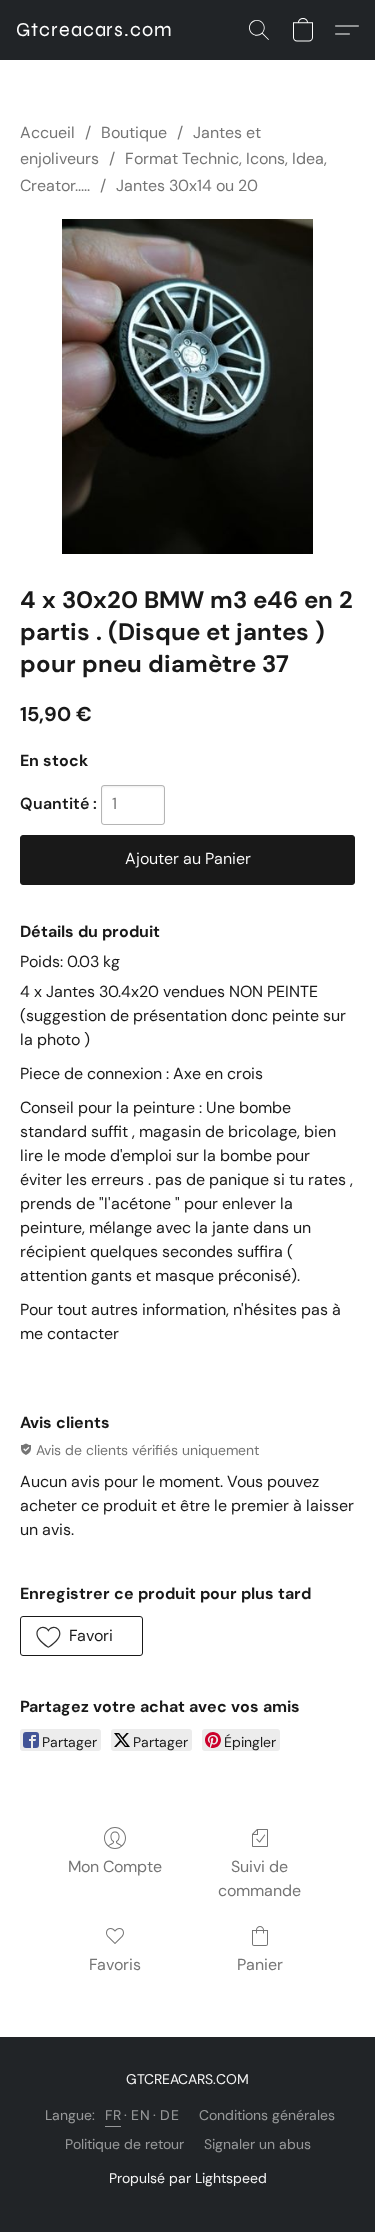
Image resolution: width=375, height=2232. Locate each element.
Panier (260, 1964)
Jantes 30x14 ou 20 (187, 185)
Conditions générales (267, 2115)
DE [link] (169, 2115)
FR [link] (113, 2115)
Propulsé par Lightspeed (188, 2178)
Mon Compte (115, 1866)
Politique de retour (124, 2144)
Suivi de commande (259, 1878)
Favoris (115, 1964)
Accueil (47, 132)
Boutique (134, 132)
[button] (94, 30)
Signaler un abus (257, 2144)
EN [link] (140, 2115)
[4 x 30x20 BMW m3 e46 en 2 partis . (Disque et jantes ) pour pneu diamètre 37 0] (187, 386)
